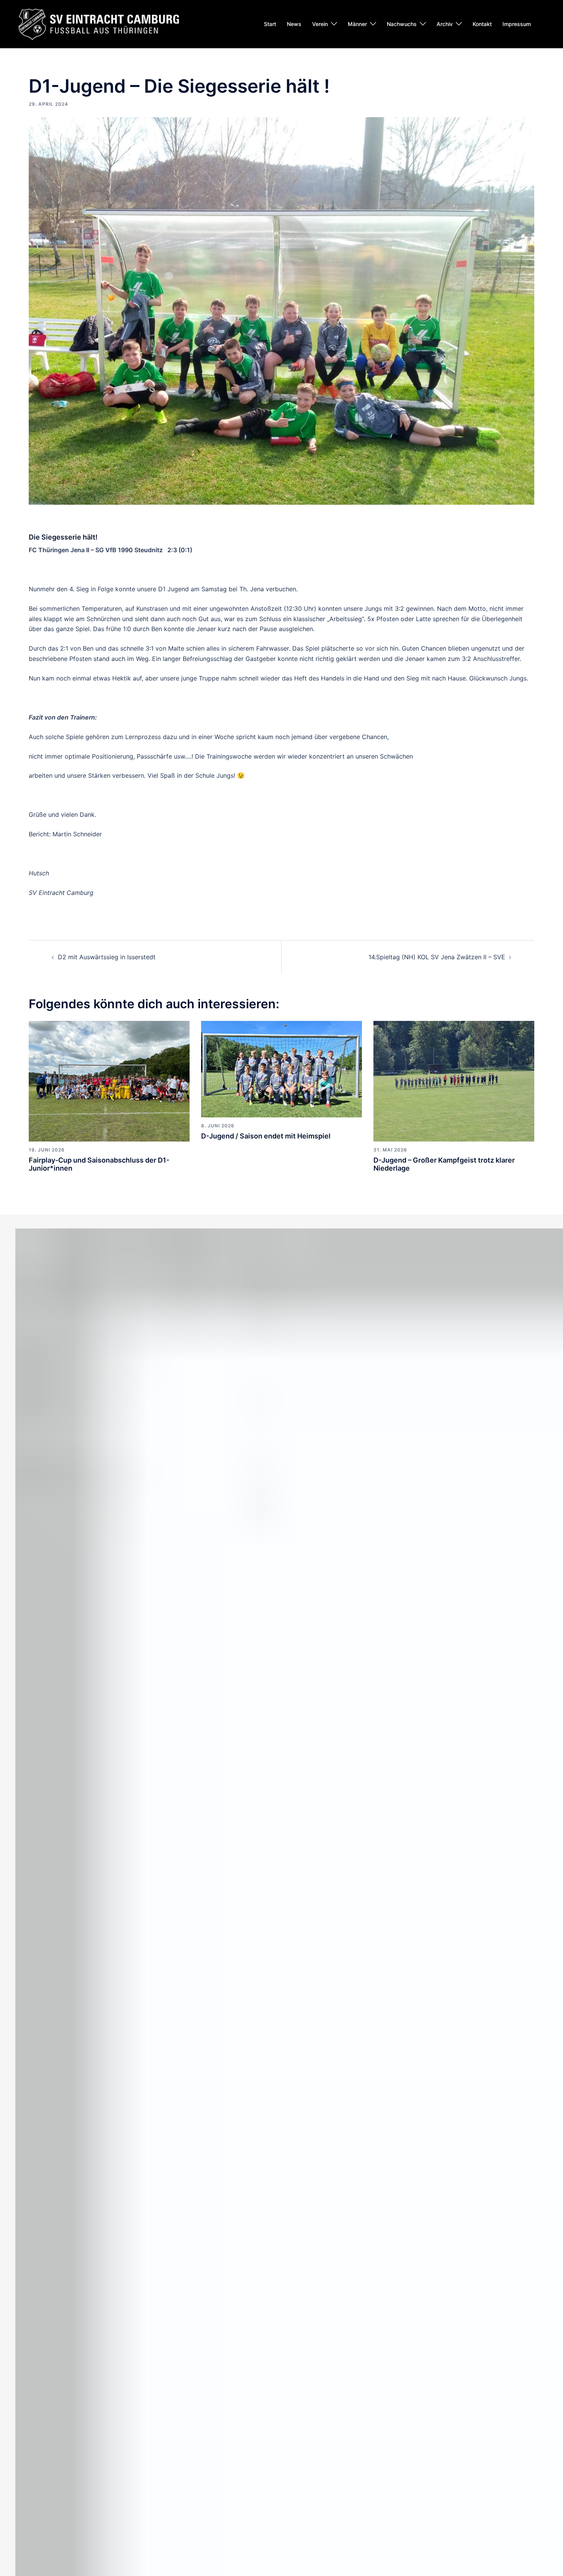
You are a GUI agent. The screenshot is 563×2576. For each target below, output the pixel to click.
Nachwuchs (402, 24)
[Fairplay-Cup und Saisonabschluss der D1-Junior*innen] (109, 1081)
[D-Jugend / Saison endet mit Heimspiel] (281, 1068)
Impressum (517, 24)
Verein (320, 24)
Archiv (445, 24)
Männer (357, 24)
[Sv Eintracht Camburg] (99, 23)
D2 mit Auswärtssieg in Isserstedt (107, 957)
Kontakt (482, 24)
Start (270, 24)
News (294, 24)
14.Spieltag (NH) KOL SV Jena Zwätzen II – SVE (437, 957)
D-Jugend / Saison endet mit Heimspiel (266, 1136)
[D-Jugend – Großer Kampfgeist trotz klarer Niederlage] (454, 1081)
